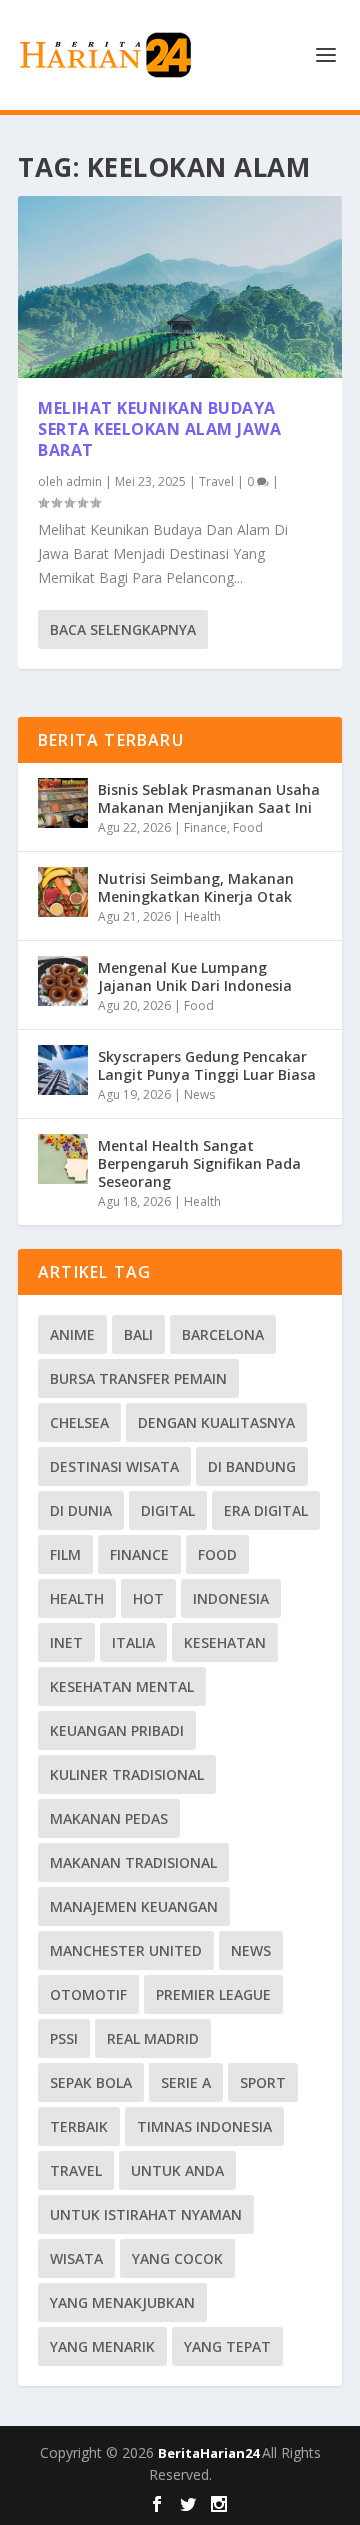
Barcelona (223, 1334)
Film (65, 1554)
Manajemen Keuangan (134, 1906)
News (199, 1094)
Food (248, 827)
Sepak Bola (91, 2082)
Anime (72, 1334)
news (251, 1950)
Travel (216, 481)
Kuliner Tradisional (127, 1774)
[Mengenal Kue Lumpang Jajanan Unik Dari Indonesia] (63, 981)
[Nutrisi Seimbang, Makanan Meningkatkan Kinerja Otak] (63, 892)
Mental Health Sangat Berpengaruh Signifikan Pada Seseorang (199, 1163)
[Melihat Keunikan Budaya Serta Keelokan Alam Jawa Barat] (180, 287)
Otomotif (88, 1994)
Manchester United (126, 1950)
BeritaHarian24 (210, 2453)
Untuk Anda (177, 2170)
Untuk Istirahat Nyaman (146, 2214)
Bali (138, 1334)
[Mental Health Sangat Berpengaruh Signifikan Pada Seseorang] (63, 1159)
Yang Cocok (177, 2258)
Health (202, 916)
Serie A (186, 2082)
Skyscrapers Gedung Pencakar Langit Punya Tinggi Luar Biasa (207, 1065)
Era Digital (266, 1510)
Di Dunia (81, 1510)
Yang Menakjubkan (122, 2302)
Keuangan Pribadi (117, 1730)
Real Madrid (153, 2038)
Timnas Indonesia (204, 2126)
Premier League (213, 1994)
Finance (205, 827)
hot (148, 1598)
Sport (263, 2082)
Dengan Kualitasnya (216, 1422)
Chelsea (79, 1422)
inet (66, 1642)
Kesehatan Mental (122, 1686)
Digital (168, 1510)
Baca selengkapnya (123, 629)
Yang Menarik (102, 2346)
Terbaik (79, 2126)
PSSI (64, 2038)
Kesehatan (225, 1642)
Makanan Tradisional (133, 1862)
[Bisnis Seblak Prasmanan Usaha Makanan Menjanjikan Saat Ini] (63, 803)
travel (76, 2170)
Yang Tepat (227, 2346)
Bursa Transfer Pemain (138, 1378)
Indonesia (231, 1598)
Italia (133, 1642)
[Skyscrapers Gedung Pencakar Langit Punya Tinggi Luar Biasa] (63, 1070)
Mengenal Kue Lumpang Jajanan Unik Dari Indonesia (195, 976)
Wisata (76, 2258)
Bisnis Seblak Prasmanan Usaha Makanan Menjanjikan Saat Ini (209, 798)
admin (84, 481)
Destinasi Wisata (114, 1466)
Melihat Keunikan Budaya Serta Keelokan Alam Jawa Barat (159, 429)
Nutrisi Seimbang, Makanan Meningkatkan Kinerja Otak (196, 887)
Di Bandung (252, 1466)
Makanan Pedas (109, 1818)
